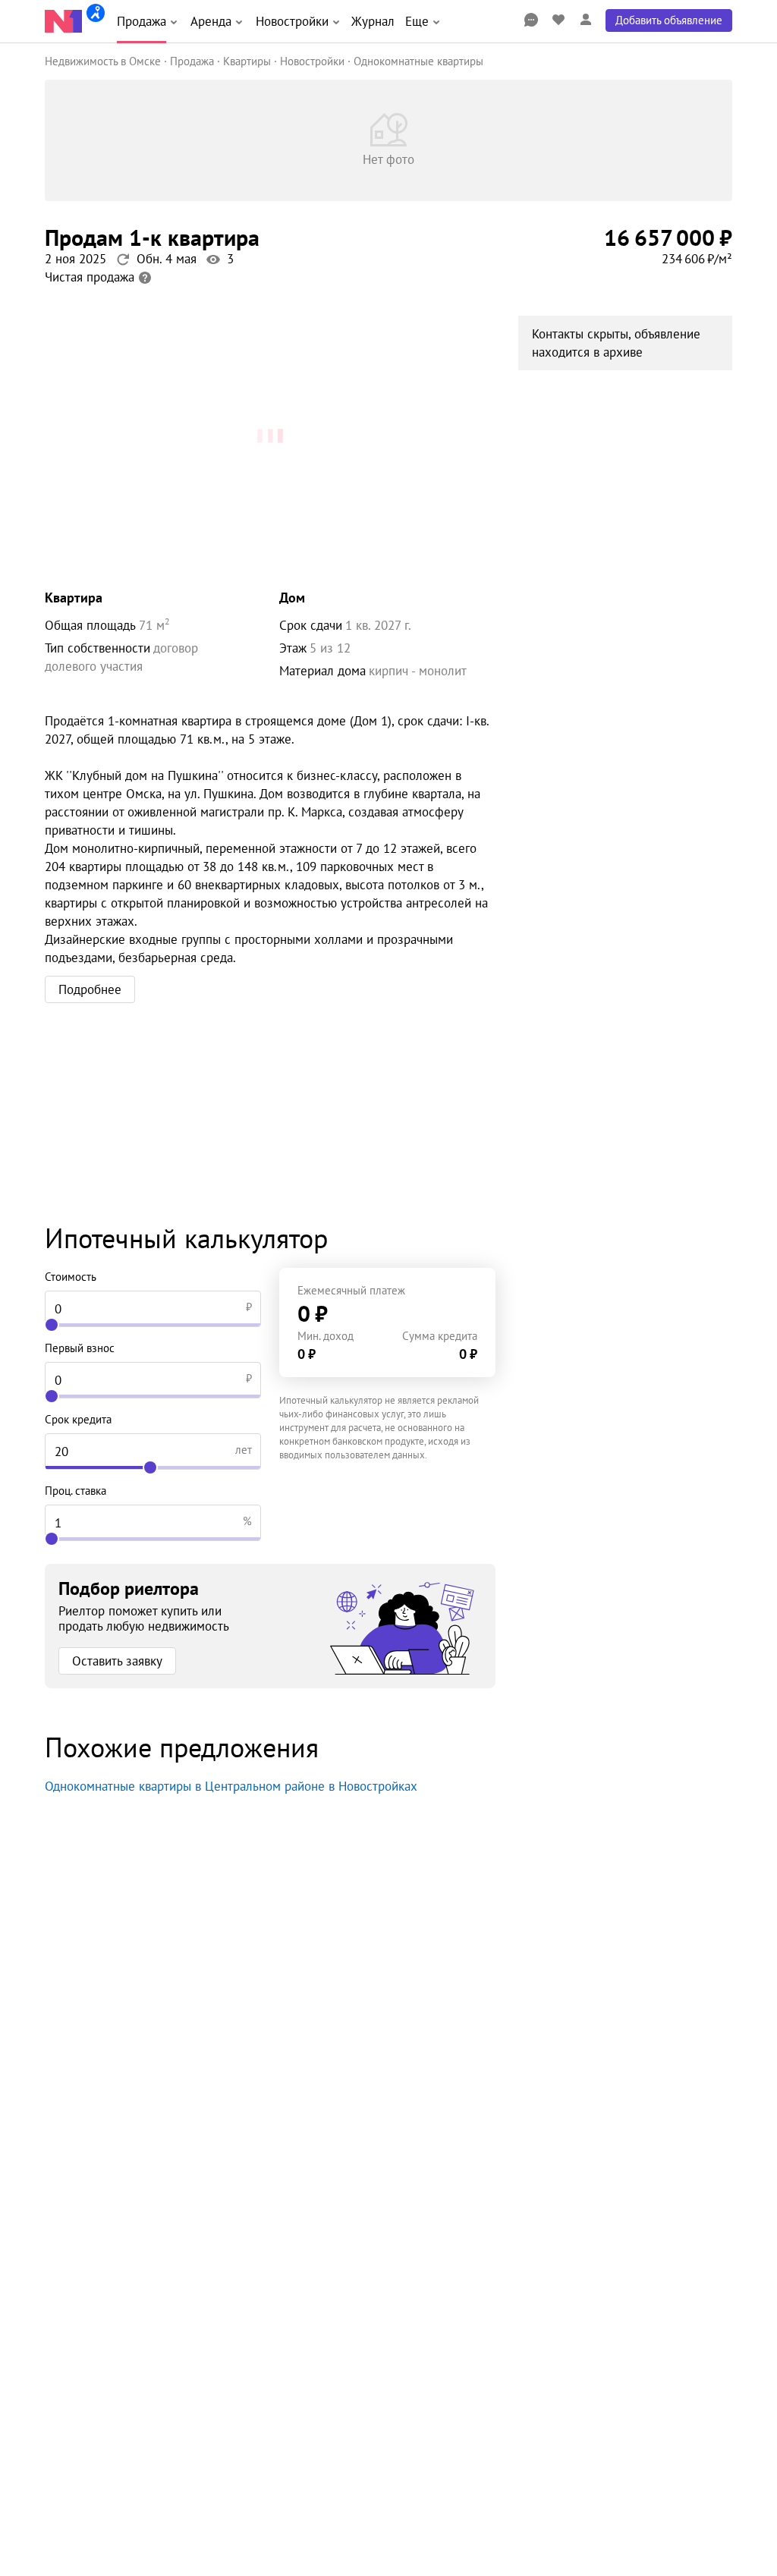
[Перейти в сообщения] (531, 20)
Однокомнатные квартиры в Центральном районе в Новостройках (231, 1786)
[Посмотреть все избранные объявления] (558, 20)
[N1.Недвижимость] (63, 21)
